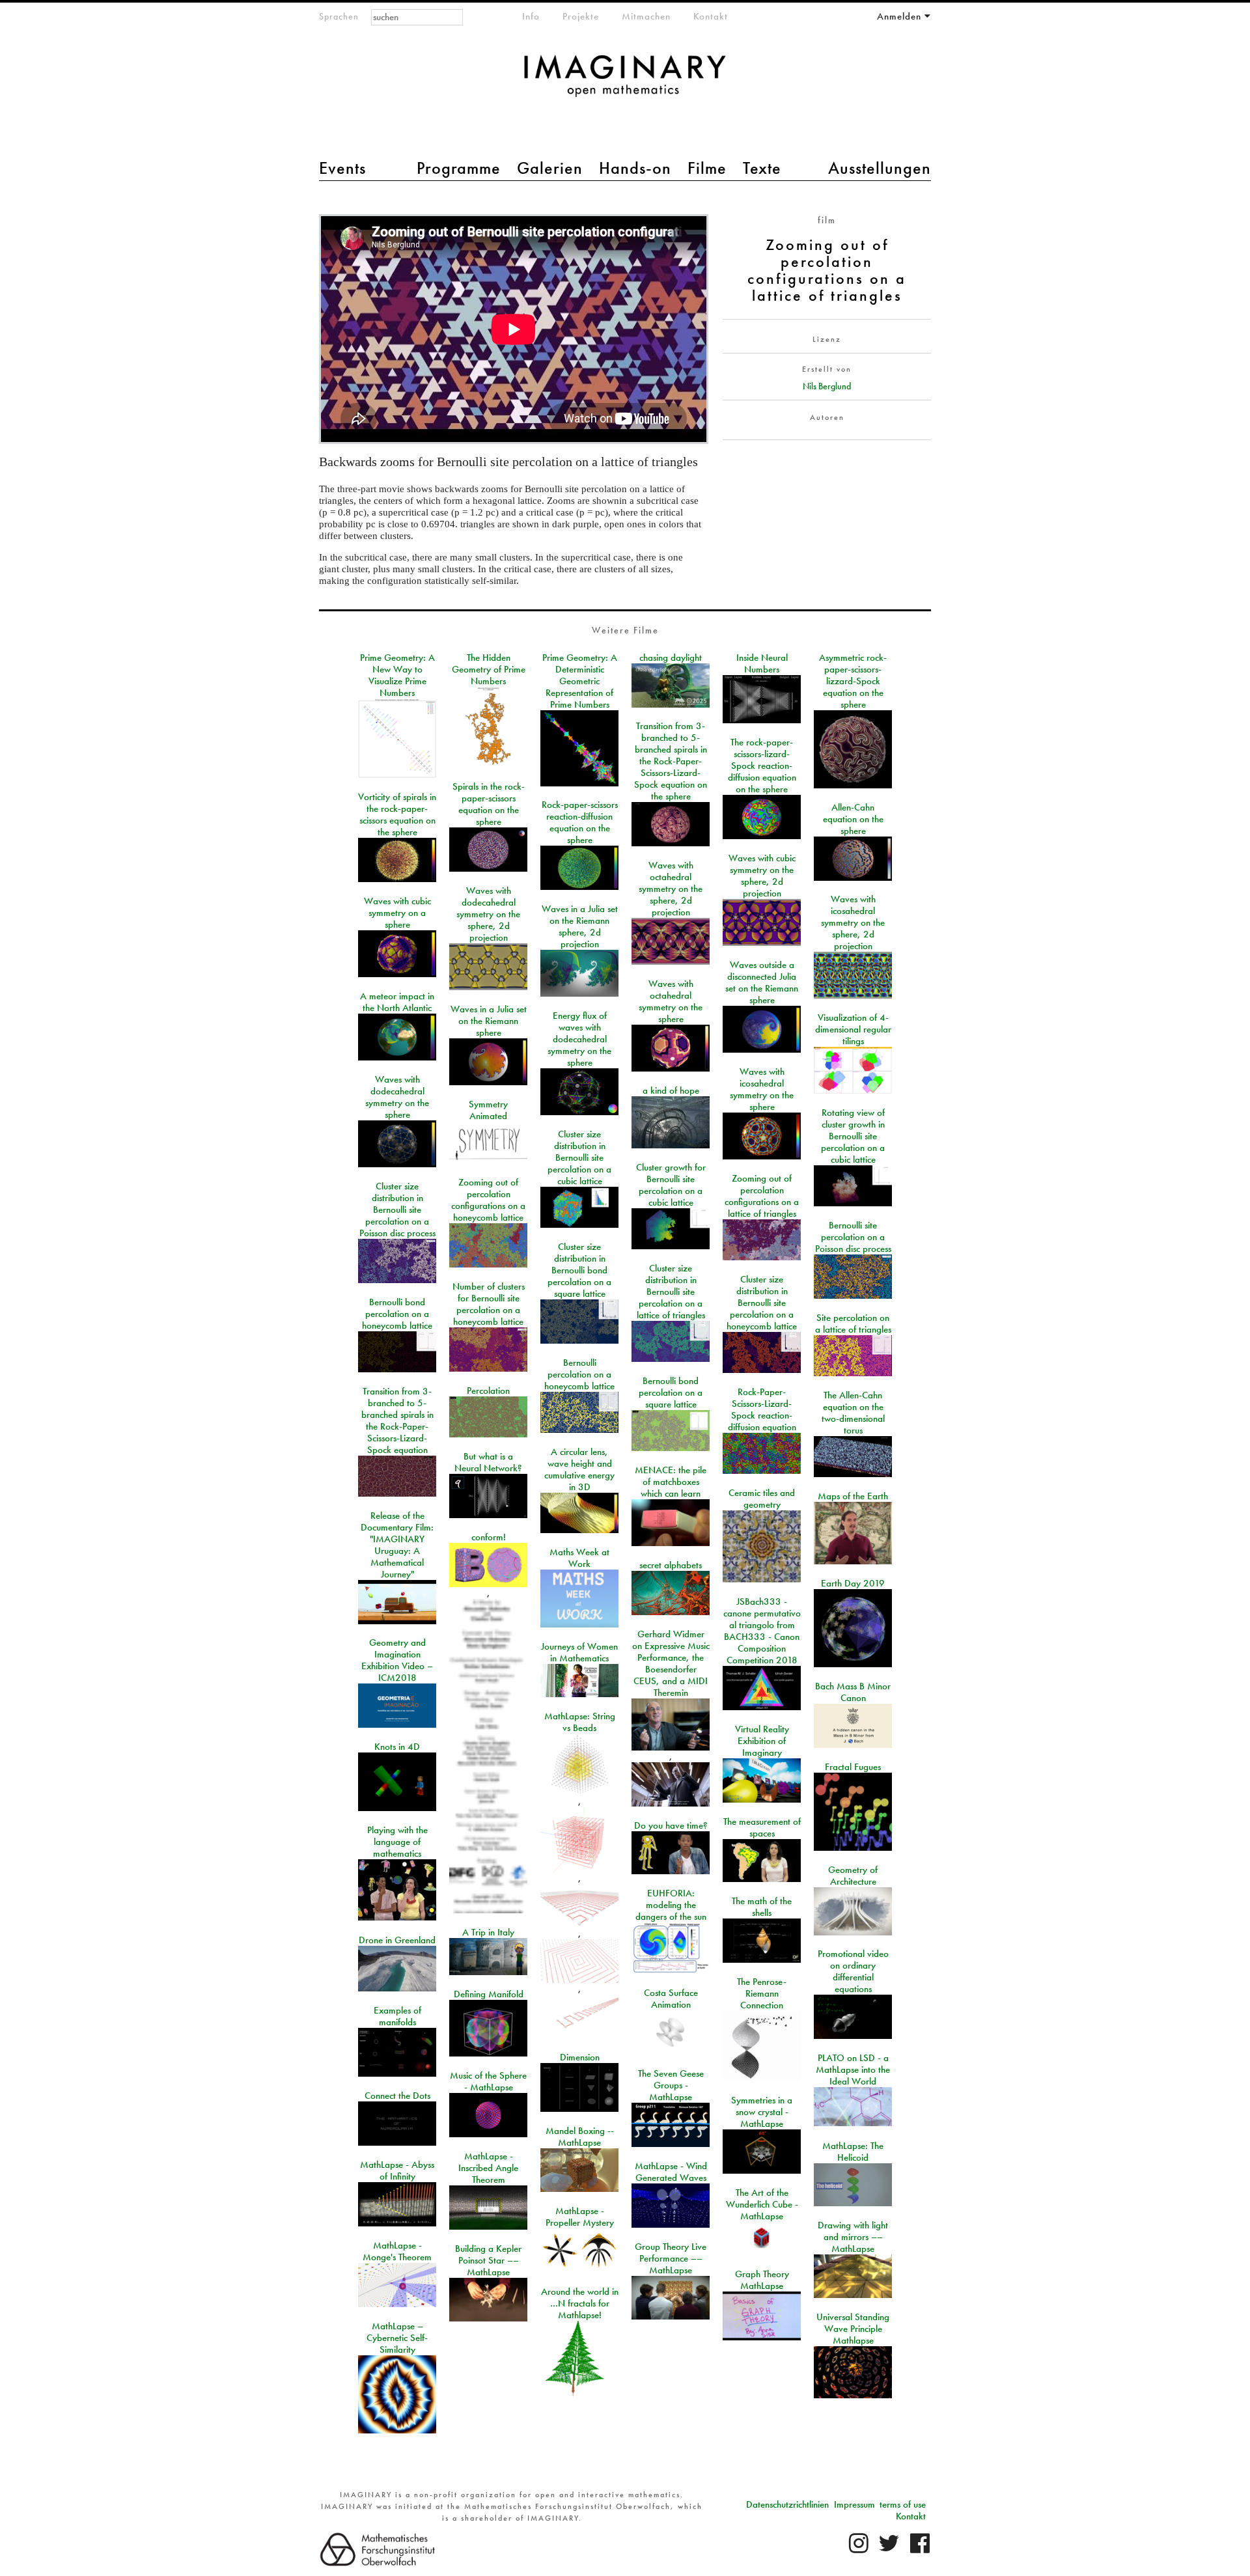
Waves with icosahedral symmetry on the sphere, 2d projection (853, 922)
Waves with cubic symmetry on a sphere (397, 913)
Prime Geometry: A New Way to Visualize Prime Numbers (397, 675)
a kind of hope (671, 1090)
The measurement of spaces (762, 1827)
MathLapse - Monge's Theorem (397, 2251)
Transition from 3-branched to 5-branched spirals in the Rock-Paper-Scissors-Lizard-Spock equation (397, 1420)
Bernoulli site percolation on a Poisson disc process (853, 1237)
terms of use (903, 2504)
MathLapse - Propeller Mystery (580, 2217)
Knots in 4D (397, 1747)
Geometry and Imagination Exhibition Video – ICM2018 (397, 1660)
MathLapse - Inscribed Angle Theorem (488, 2168)
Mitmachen (646, 16)
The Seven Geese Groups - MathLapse (671, 2085)
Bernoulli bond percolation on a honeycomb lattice (397, 1314)
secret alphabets (671, 1565)
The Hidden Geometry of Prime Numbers (489, 669)
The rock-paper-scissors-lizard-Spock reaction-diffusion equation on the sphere (762, 766)
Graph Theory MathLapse (762, 2280)
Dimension (580, 2057)
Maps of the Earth (853, 1496)
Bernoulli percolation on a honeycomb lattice (579, 1374)
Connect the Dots (397, 2096)
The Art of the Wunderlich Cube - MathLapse (762, 2204)
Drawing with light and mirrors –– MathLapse (853, 2237)
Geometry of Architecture (853, 1876)
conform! (489, 1537)
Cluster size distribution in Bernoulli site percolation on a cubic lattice (579, 1157)
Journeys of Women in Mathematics (579, 1652)
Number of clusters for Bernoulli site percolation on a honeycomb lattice (489, 1304)
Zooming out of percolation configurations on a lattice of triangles (762, 1196)
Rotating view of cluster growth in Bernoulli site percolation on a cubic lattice (853, 1136)
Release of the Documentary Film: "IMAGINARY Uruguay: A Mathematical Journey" (397, 1545)
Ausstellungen (880, 168)
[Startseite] (625, 82)
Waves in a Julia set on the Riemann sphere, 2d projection (580, 926)
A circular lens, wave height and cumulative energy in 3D (579, 1469)
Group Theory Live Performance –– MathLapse (671, 2258)
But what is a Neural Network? (488, 1462)
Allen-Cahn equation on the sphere (853, 819)
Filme (707, 168)
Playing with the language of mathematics (397, 1842)
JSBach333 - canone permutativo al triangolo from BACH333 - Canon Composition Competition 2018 (762, 1631)
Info (531, 16)
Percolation (488, 1391)
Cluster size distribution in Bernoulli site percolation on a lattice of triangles (671, 1292)
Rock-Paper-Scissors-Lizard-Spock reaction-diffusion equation (762, 1409)
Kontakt (711, 16)
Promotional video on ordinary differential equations (853, 1971)
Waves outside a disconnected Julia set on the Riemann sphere (762, 982)
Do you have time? (671, 1825)
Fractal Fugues (853, 1767)
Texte (762, 168)
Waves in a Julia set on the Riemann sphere (489, 1021)
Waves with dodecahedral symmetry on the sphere (397, 1097)
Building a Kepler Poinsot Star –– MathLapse (488, 2260)
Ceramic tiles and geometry (762, 1499)
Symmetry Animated (488, 1110)
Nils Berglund (827, 386)
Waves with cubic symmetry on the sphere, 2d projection (762, 876)
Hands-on (635, 168)
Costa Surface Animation (671, 1999)
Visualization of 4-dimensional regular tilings (853, 1029)
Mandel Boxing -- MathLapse (580, 2137)
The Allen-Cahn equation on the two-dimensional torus (853, 1413)
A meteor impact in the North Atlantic (397, 1002)
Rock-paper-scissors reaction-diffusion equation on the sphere (580, 822)
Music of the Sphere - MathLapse (488, 2081)
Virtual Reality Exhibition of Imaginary (762, 1741)
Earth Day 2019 (853, 1583)
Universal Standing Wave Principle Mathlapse (853, 2329)
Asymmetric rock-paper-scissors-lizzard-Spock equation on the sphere (853, 681)
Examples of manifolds (397, 2016)
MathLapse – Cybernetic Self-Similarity (397, 2338)
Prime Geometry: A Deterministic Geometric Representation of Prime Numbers (580, 681)
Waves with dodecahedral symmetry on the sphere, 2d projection (488, 914)
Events (342, 168)
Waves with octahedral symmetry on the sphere (671, 1001)
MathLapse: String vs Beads (580, 1722)
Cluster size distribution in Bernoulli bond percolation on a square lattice (579, 1270)
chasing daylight (671, 658)
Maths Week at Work (579, 1558)
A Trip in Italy (488, 1932)
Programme (459, 168)
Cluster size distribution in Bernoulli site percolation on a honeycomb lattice (762, 1303)
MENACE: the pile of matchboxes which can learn (671, 1482)
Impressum (854, 2504)
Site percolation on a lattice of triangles (853, 1323)
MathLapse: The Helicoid (853, 2152)
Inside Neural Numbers (762, 663)
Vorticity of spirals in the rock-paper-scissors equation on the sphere (397, 814)
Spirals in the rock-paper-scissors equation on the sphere (489, 804)
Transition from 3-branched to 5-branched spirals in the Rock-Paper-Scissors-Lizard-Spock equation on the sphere (671, 761)
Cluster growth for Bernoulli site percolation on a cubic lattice (671, 1185)
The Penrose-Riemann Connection (762, 1993)
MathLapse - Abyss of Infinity (397, 2170)
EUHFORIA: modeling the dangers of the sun (671, 1905)
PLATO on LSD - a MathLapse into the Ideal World (853, 2070)
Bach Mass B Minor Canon (853, 1692)
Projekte (581, 16)
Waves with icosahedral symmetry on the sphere (762, 1089)
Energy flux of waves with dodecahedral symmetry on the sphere (579, 1039)
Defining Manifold (489, 1994)
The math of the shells (762, 1907)
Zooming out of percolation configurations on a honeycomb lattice (488, 1200)
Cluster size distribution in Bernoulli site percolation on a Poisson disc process (397, 1210)
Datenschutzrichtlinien (787, 2504)
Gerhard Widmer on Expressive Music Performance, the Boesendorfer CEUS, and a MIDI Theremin (671, 1663)
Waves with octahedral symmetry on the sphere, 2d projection (671, 889)
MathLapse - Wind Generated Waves (671, 2172)
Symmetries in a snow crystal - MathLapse (762, 2112)
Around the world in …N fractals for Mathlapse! (580, 2303)
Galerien (550, 168)
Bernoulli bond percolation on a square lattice (671, 1392)
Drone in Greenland (397, 1940)
